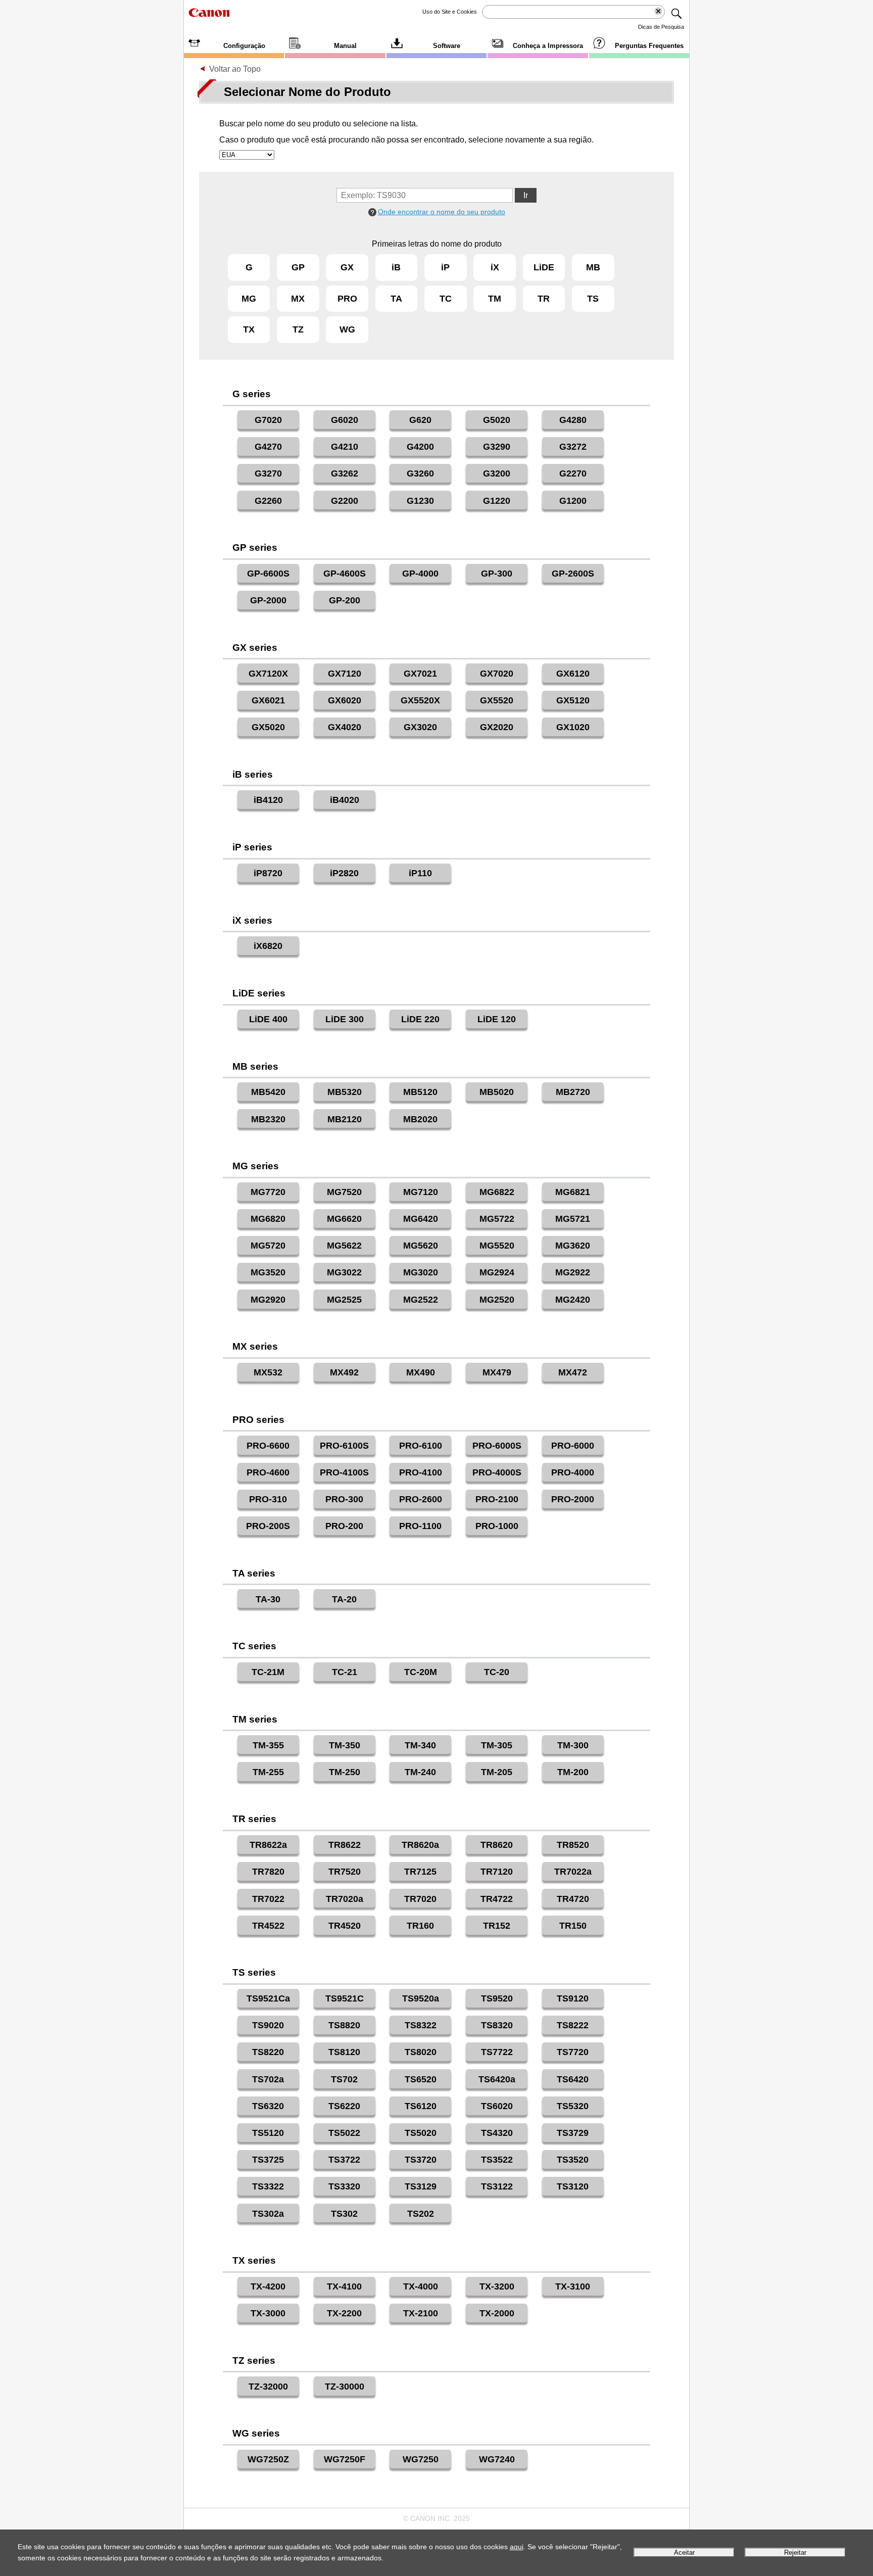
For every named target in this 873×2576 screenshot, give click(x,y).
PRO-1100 (420, 1526)
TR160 (420, 1926)
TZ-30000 (345, 2387)
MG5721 (573, 1219)
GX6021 (268, 700)
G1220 (497, 501)
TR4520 (345, 1926)
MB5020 (497, 1092)
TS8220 (268, 2052)
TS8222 (573, 2025)
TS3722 (344, 2160)
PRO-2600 (421, 1499)
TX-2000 (497, 2313)
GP (298, 267)
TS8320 (497, 2025)
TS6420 (573, 2079)
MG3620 (573, 1246)
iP (445, 267)
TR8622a (268, 1845)
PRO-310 (268, 1499)
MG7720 (268, 1192)
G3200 (497, 473)
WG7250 (421, 2459)
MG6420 (421, 1219)
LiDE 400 (268, 1019)
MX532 (268, 1372)
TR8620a (420, 1845)
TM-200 (573, 1772)
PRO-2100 (497, 1499)
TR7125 (420, 1872)
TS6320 (268, 2106)
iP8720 (268, 873)
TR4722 (497, 1899)
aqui (517, 2547)
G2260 (268, 501)
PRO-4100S (344, 1472)
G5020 (497, 420)
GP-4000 (420, 574)
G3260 (420, 473)
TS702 (344, 2079)
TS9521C (345, 1998)
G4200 (420, 447)
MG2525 (344, 1300)
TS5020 (421, 2133)
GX (347, 267)
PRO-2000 (573, 1499)
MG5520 (497, 1246)
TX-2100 (421, 2313)
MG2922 (573, 1272)
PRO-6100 (421, 1446)
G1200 (573, 501)
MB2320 (268, 1119)
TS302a (268, 2214)
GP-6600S (268, 574)
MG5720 (268, 1246)
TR (544, 299)
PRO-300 (344, 1499)
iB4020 (345, 800)
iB (396, 267)
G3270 (268, 473)
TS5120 (268, 2133)
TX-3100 (573, 2286)
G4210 (345, 447)
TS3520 (573, 2160)
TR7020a (345, 1899)
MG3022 (344, 1272)
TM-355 (268, 1745)
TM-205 (497, 1772)
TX (249, 329)
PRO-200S (268, 1526)
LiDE (544, 267)
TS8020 (421, 2052)
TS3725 (268, 2160)
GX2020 (497, 727)
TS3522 (497, 2160)
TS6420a (497, 2079)
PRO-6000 (573, 1446)
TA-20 (344, 1599)
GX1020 (573, 727)
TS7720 (573, 2052)
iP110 (420, 873)
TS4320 (497, 2133)
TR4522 (268, 1926)
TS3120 (573, 2186)
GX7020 (497, 674)
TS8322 (421, 2025)
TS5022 (344, 2133)
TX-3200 (497, 2286)
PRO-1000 (497, 1526)
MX (298, 299)
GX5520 (497, 700)
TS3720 (421, 2160)
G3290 (497, 447)
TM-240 (420, 1772)
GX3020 (420, 727)
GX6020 (345, 700)
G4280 (573, 420)
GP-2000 (268, 600)
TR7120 (497, 1872)
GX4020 (345, 727)
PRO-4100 (421, 1472)
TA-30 (268, 1599)
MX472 (573, 1372)
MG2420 (573, 1300)
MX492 (344, 1372)
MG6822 (497, 1192)
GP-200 (345, 600)
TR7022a (573, 1872)
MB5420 (268, 1092)
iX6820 (268, 946)
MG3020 (421, 1272)
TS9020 (268, 2025)
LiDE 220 (420, 1019)
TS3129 (421, 2186)
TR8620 (497, 1845)
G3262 (345, 473)
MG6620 (344, 1219)
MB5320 (345, 1092)
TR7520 (345, 1872)
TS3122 (497, 2186)
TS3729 (573, 2133)
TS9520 (497, 1998)
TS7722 (497, 2052)
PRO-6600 (268, 1446)
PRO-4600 (268, 1472)
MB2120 (345, 1119)
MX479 (497, 1372)
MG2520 (497, 1300)
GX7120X (268, 674)
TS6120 (421, 2106)
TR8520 (573, 1845)
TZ (298, 329)
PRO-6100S (344, 1446)
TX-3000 (268, 2313)
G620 (420, 420)
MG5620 (421, 1246)
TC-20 (497, 1672)
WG (347, 329)
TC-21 (345, 1672)
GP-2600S (573, 574)
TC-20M (421, 1672)
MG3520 (268, 1272)
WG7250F (345, 2459)
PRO (347, 299)
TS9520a (421, 1998)
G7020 (268, 420)
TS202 (421, 2214)
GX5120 (573, 700)
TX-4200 (268, 2286)
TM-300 (573, 1745)
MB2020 (420, 1119)
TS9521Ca (268, 1998)
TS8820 (344, 2025)
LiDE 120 (497, 1019)
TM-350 (345, 1745)
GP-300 (497, 574)
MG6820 (268, 1219)
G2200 (345, 501)
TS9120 (573, 1998)
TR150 (573, 1926)
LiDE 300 (345, 1019)
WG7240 (497, 2459)
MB (593, 267)
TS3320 (344, 2186)
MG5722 (497, 1219)
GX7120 (345, 674)
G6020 (345, 420)
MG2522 (421, 1300)
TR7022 (268, 1899)
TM (495, 299)
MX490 (421, 1372)
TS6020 (497, 2106)
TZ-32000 (268, 2387)
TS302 (344, 2214)
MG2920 (268, 1300)
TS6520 (421, 2079)
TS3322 (268, 2186)
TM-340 (420, 1745)
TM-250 (345, 1772)
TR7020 (420, 1899)
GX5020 (268, 727)
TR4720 (573, 1899)
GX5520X (420, 700)
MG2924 (497, 1272)
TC (446, 299)
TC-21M (268, 1672)
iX (495, 267)
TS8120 (344, 2052)
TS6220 (344, 2106)
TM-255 (268, 1772)
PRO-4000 (573, 1472)
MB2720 (573, 1092)
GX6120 (573, 674)
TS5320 (573, 2106)
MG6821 (573, 1192)
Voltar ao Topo (235, 69)
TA (396, 299)
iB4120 (268, 800)
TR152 (497, 1926)
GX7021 (420, 674)
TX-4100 (344, 2286)
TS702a (268, 2079)
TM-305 (497, 1745)
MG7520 (344, 1192)
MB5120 (420, 1092)
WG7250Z (268, 2459)
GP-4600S (345, 574)
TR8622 (345, 1845)
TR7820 (268, 1872)
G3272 (573, 447)
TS (593, 299)
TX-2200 (344, 2313)
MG (249, 299)
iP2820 (344, 873)
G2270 (573, 473)
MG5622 (344, 1246)
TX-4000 (421, 2286)
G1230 (420, 501)
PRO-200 (344, 1526)
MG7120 (421, 1192)
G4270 (268, 447)
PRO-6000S (497, 1446)
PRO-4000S (497, 1472)
